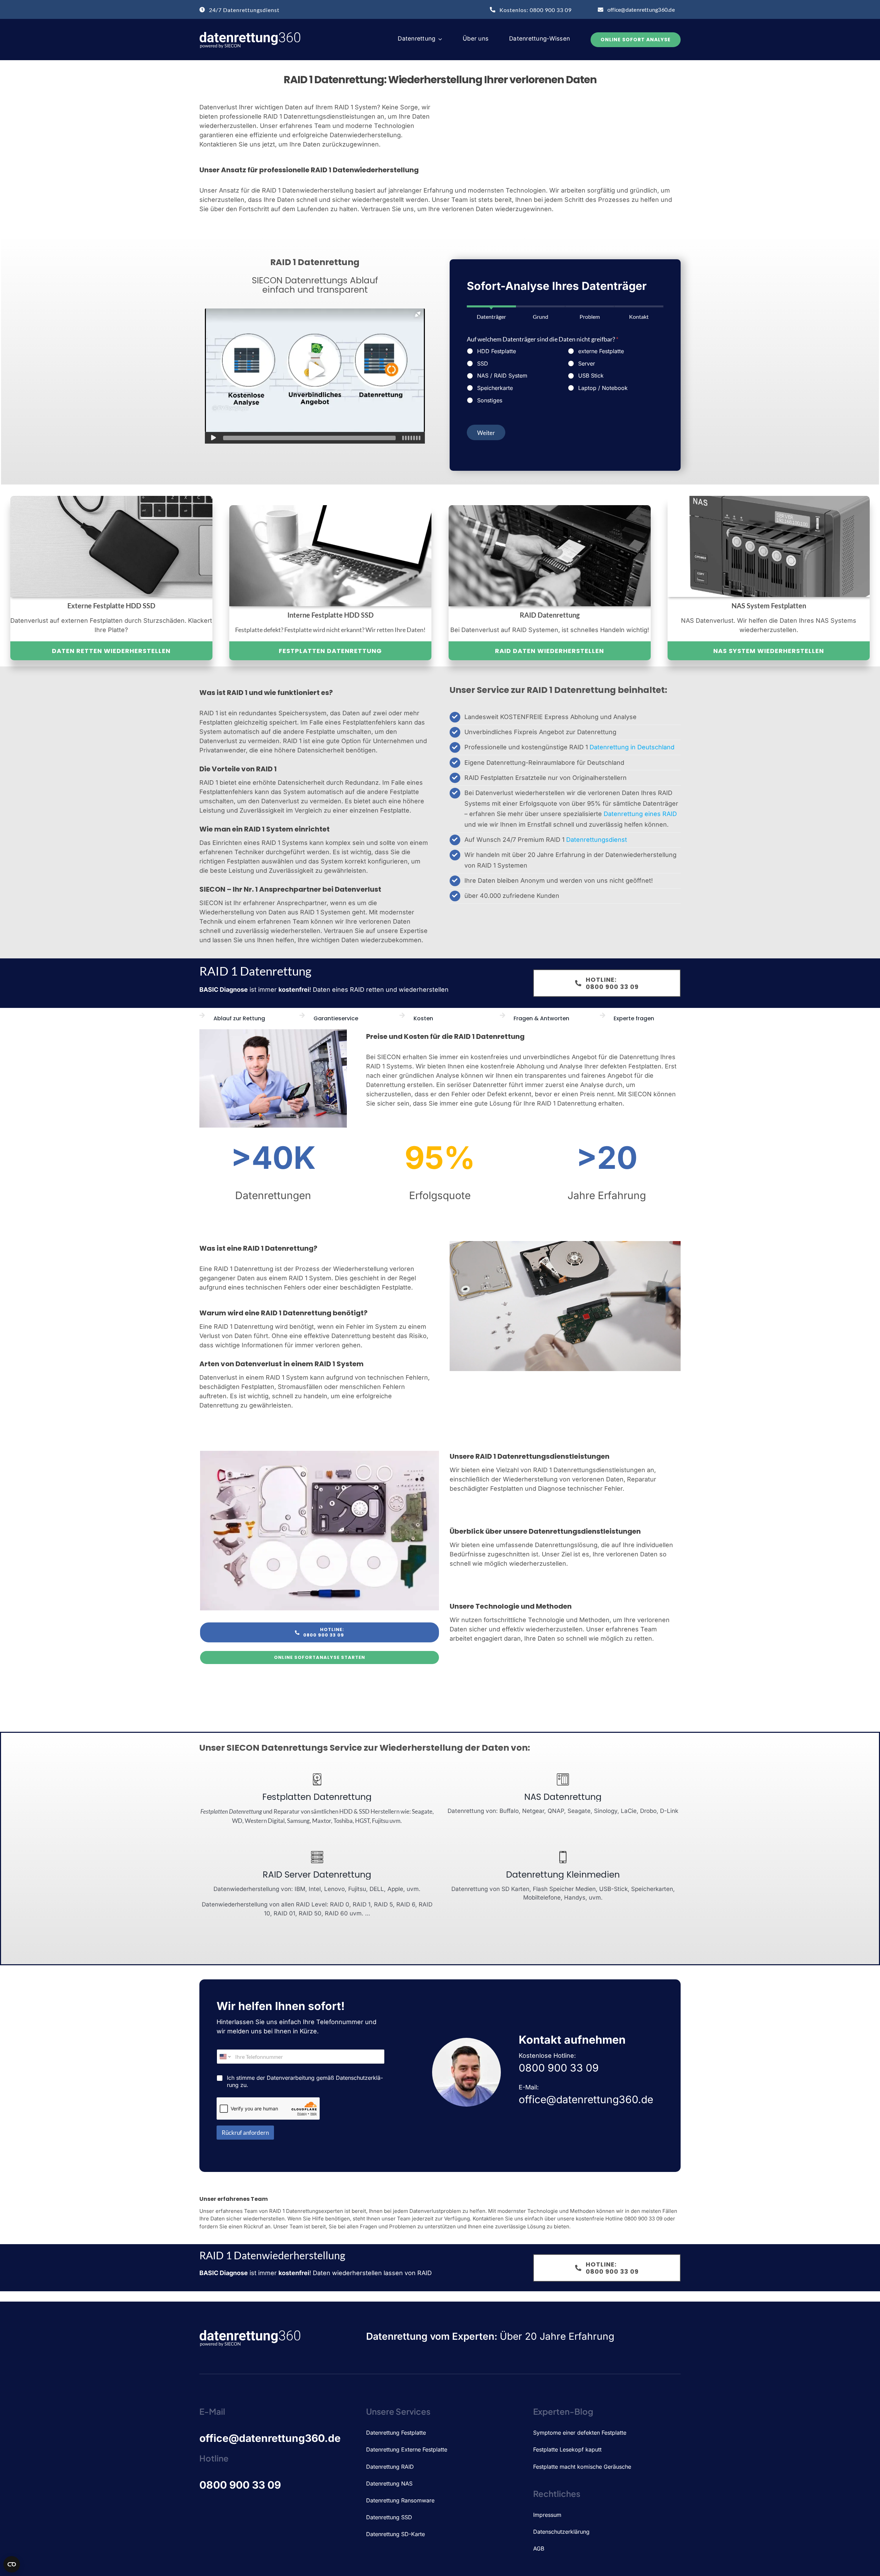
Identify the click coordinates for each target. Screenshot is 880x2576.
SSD (483, 363)
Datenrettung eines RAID (640, 814)
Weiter (486, 433)
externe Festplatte (601, 351)
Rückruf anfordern (245, 2133)
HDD (346, 1811)
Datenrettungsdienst (597, 840)
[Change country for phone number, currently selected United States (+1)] (225, 2057)
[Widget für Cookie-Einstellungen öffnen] (12, 2564)
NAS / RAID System (502, 376)
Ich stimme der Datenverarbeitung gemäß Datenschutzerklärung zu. (305, 2081)
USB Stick (591, 376)
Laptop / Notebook (603, 388)
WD (237, 1821)
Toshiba (343, 1821)
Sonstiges (490, 400)
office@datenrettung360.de (270, 2438)
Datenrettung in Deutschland (632, 747)
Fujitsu (380, 1821)
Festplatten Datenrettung (231, 1811)
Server (587, 363)
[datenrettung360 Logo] (251, 34)
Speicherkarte (495, 388)
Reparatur (287, 1811)
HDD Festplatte (497, 351)
